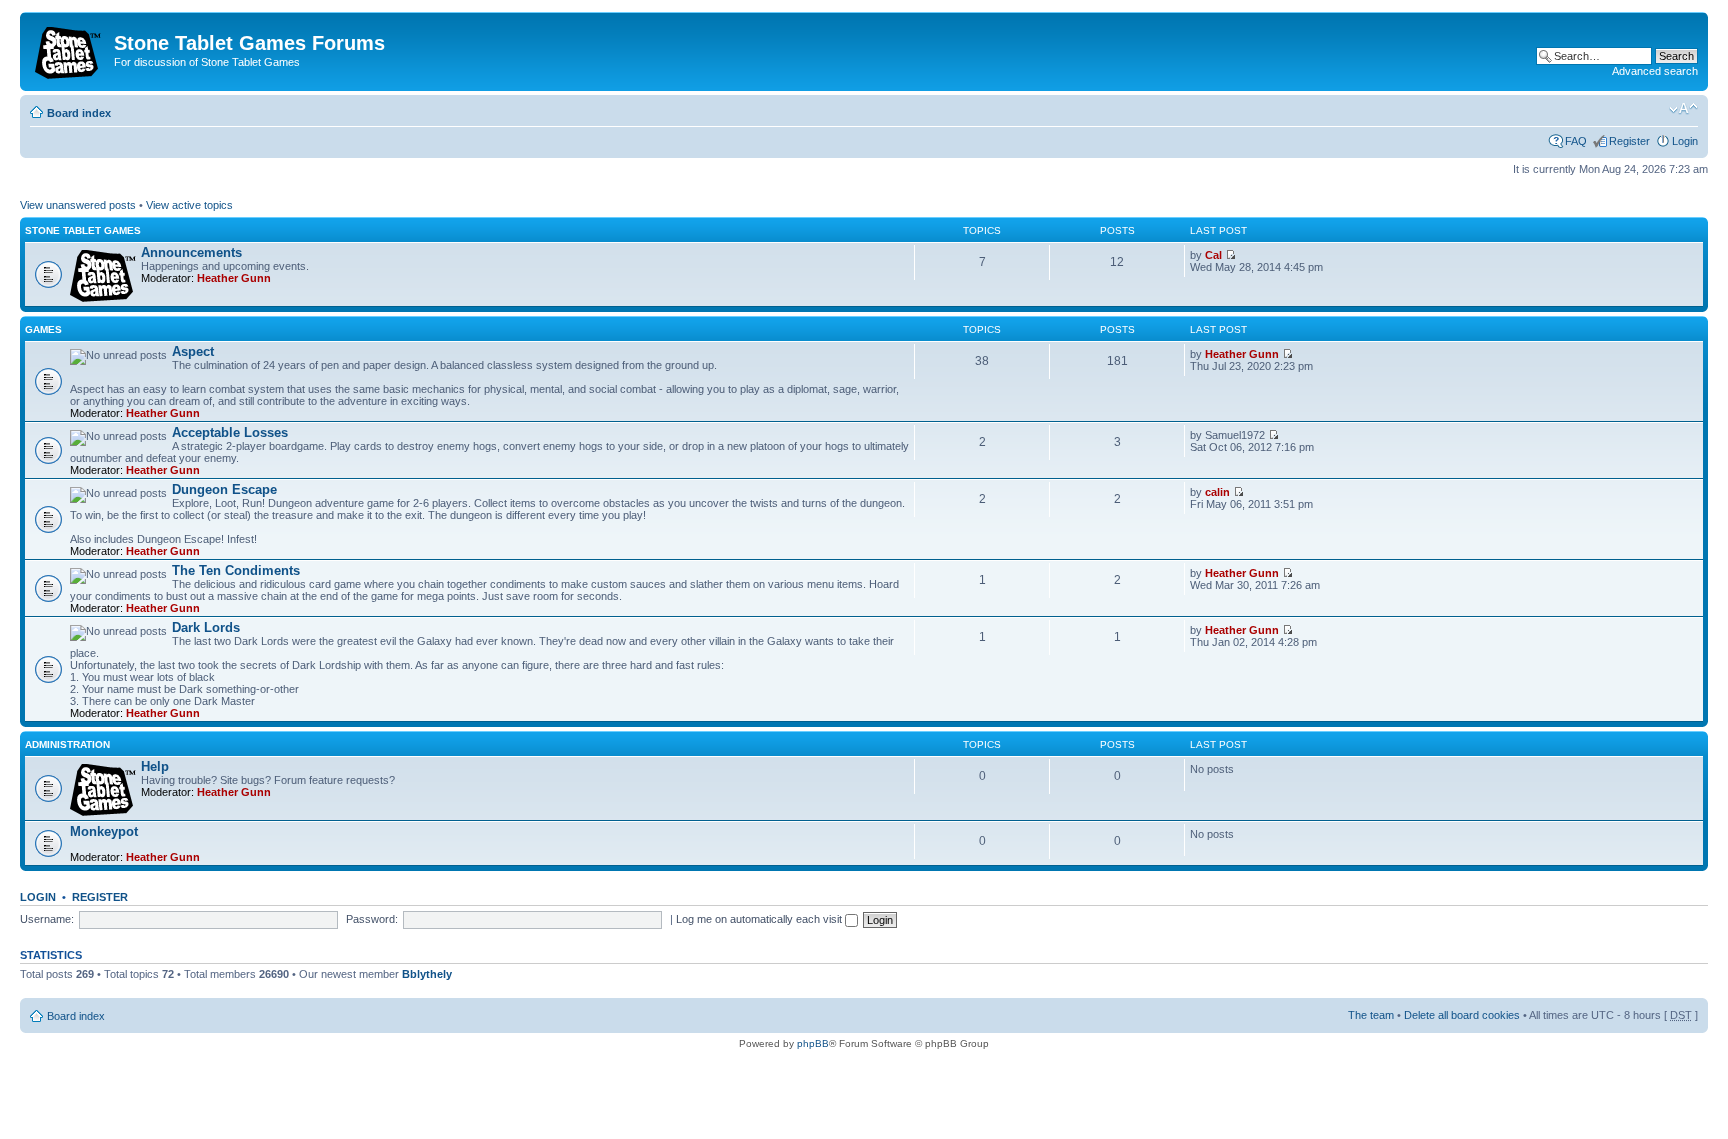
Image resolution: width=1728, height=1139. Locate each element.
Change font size (1683, 109)
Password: (372, 919)
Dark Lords (206, 627)
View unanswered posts (78, 205)
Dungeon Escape (224, 489)
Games (43, 329)
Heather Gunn (234, 278)
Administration (67, 744)
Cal (1213, 255)
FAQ (1576, 141)
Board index (79, 113)
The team (1371, 1015)
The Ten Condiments (236, 570)
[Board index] (69, 49)
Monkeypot (104, 831)
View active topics (189, 205)
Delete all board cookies (1462, 1015)
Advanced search (1655, 71)
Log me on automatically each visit (760, 919)
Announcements (191, 252)
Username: (47, 919)
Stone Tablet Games (83, 230)
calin (1217, 492)
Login (1685, 141)
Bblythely (427, 974)
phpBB (813, 1043)
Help (155, 766)
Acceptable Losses (230, 432)
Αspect (193, 351)
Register (1629, 141)
